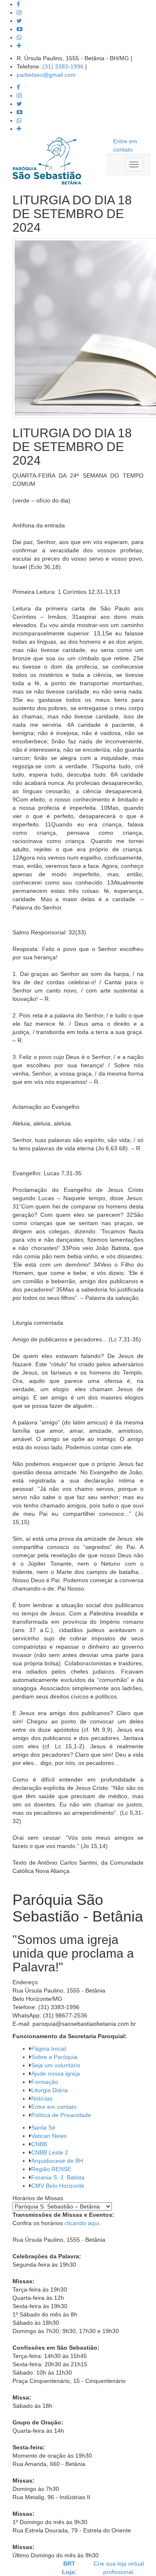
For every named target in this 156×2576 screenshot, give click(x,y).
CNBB (39, 2144)
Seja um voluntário (56, 2065)
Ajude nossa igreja (56, 2074)
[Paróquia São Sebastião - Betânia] (47, 161)
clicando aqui (82, 2223)
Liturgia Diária (50, 2090)
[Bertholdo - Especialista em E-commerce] (28, 2567)
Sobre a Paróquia (54, 2057)
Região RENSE (51, 2169)
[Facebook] (18, 4)
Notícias (42, 2098)
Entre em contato (54, 2107)
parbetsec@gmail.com (46, 75)
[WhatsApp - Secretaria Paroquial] (19, 37)
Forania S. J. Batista (58, 2177)
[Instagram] (19, 12)
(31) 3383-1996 (63, 66)
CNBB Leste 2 (50, 2152)
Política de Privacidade (61, 2115)
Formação (45, 2082)
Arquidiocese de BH (57, 2161)
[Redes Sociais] (19, 46)
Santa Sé (43, 2127)
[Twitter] (19, 21)
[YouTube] (20, 29)
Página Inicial (49, 2049)
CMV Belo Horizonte (58, 2186)
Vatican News (49, 2136)
